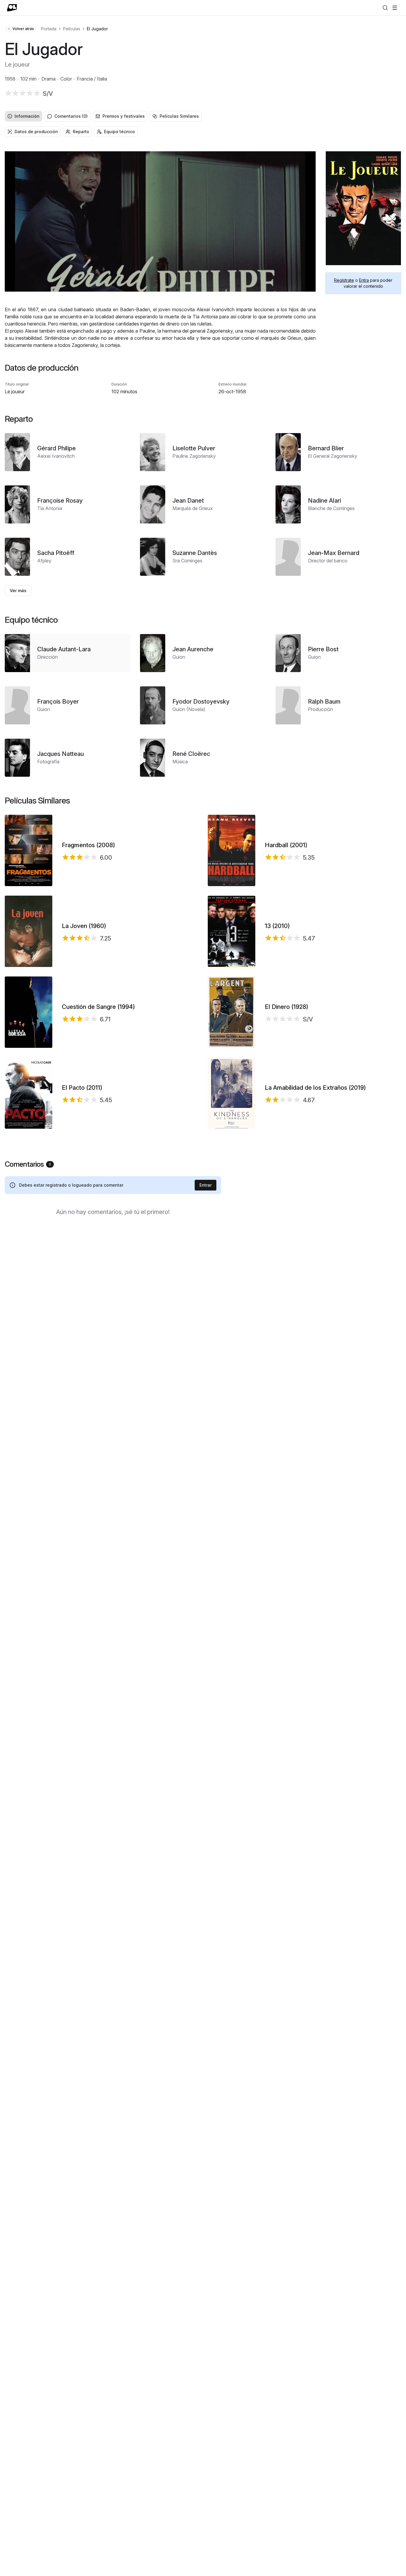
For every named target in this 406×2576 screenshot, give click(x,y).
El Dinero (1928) (287, 1007)
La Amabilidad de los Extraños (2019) (315, 1088)
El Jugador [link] (97, 29)
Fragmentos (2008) (88, 845)
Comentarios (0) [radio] (71, 116)
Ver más (18, 590)
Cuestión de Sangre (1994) (98, 1007)
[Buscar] (385, 8)
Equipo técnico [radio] (119, 132)
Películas (72, 29)
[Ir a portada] (12, 8)
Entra (364, 280)
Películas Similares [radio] (179, 116)
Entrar (206, 1185)
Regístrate (344, 280)
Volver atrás (23, 29)
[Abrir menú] (395, 8)
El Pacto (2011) (82, 1088)
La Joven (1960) (84, 926)
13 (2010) (277, 926)
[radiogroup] (203, 116)
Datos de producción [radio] (36, 132)
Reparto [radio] (81, 132)
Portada (49, 29)
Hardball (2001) (286, 845)
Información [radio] (27, 116)
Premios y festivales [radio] (124, 116)
